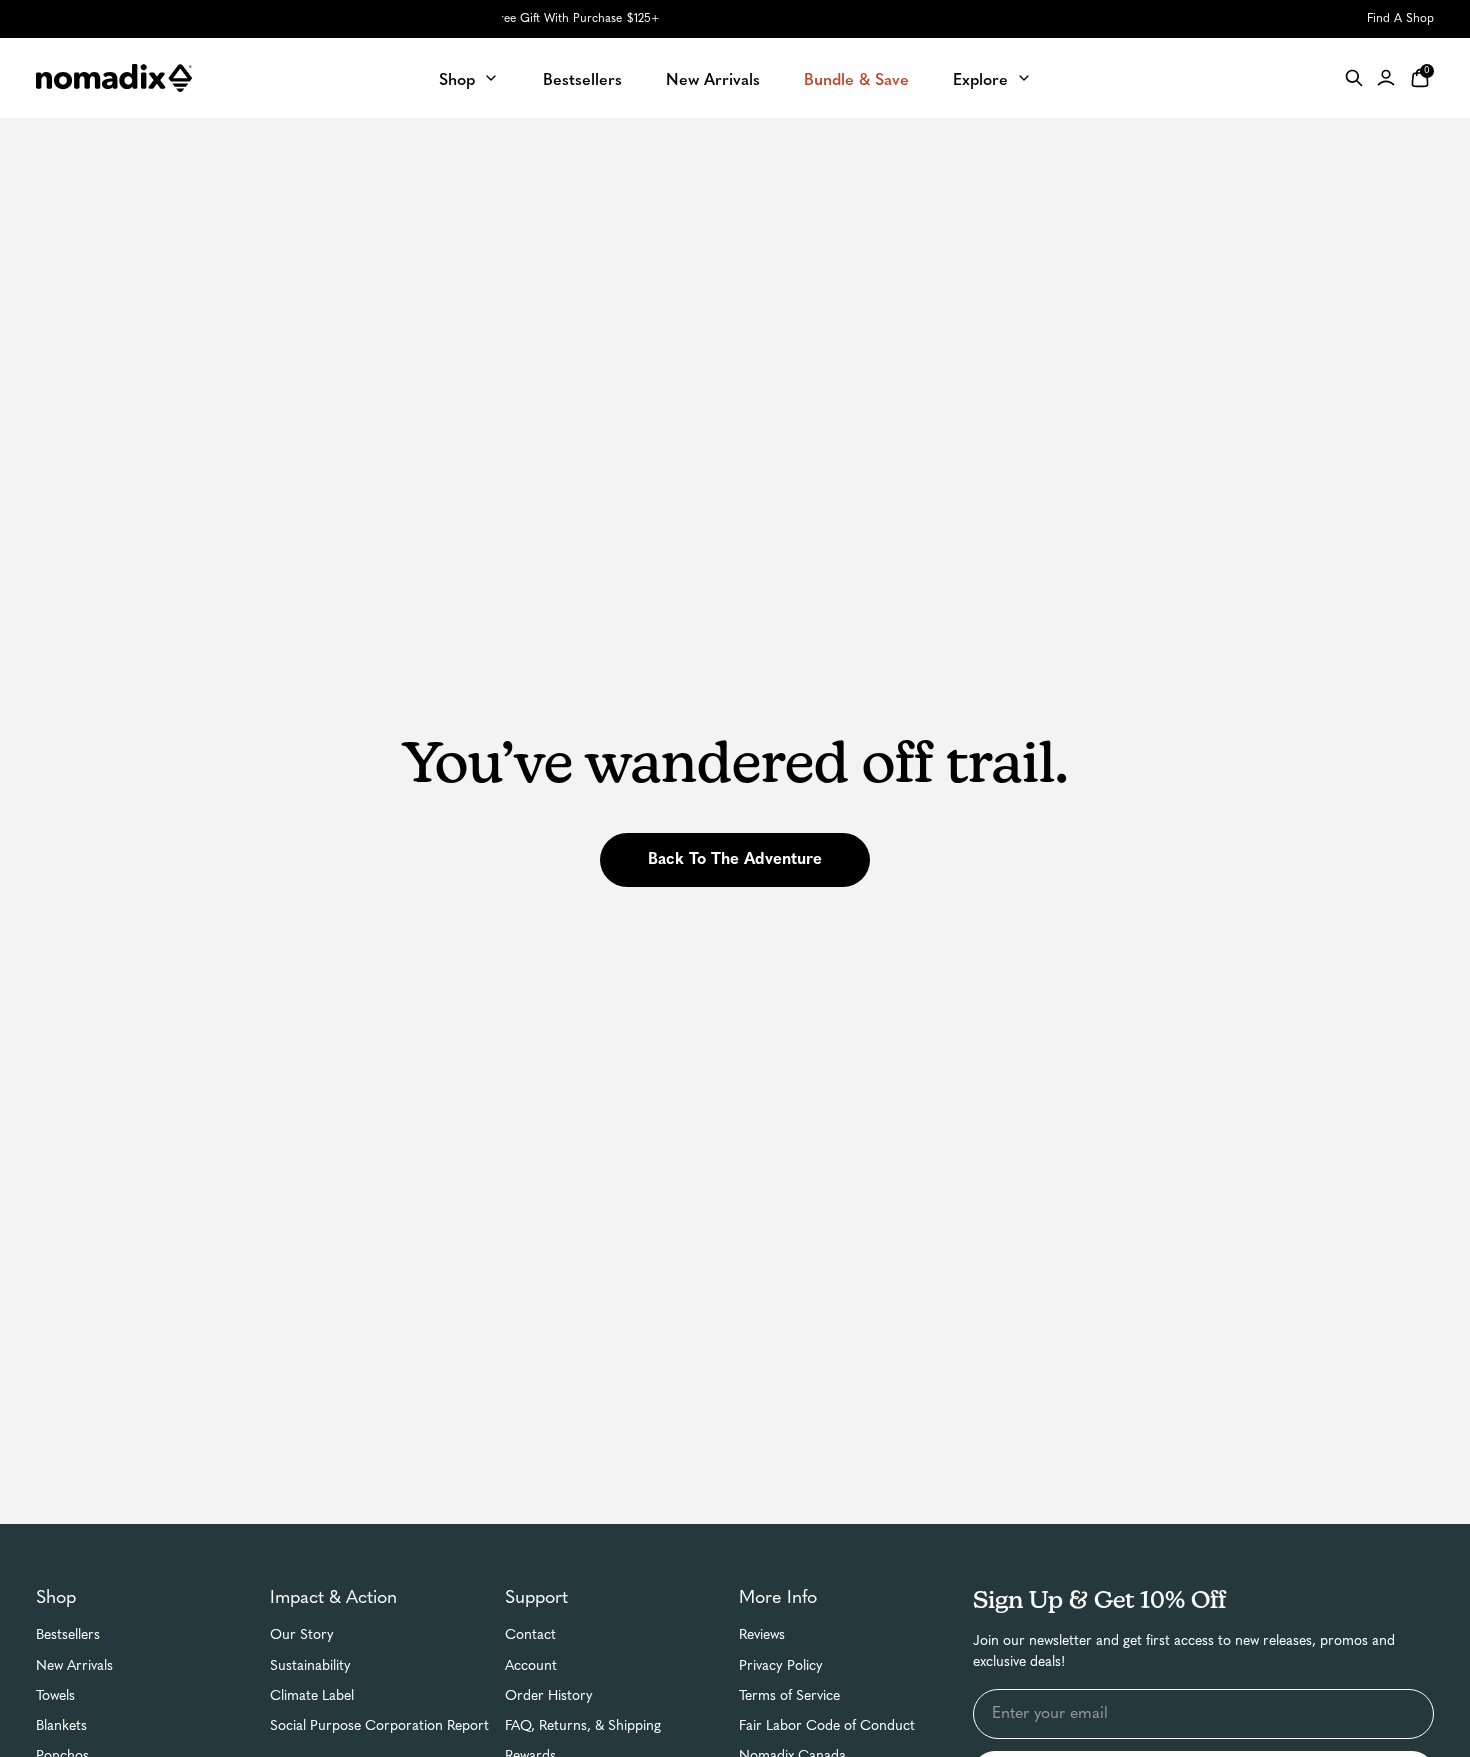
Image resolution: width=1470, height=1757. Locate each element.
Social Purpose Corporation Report (379, 1726)
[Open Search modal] (1354, 78)
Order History (549, 1696)
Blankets (61, 1726)
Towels (55, 1696)
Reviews (762, 1635)
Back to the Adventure (735, 860)
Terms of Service (789, 1696)
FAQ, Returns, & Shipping (583, 1726)
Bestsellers (68, 1635)
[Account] (1386, 78)
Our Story (302, 1635)
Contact (530, 1635)
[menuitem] (469, 77)
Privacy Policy (781, 1666)
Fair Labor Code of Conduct (827, 1726)
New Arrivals (74, 1666)
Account (531, 1666)
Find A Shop (1400, 19)
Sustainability (310, 1666)
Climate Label (312, 1696)
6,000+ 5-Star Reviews (735, 19)
